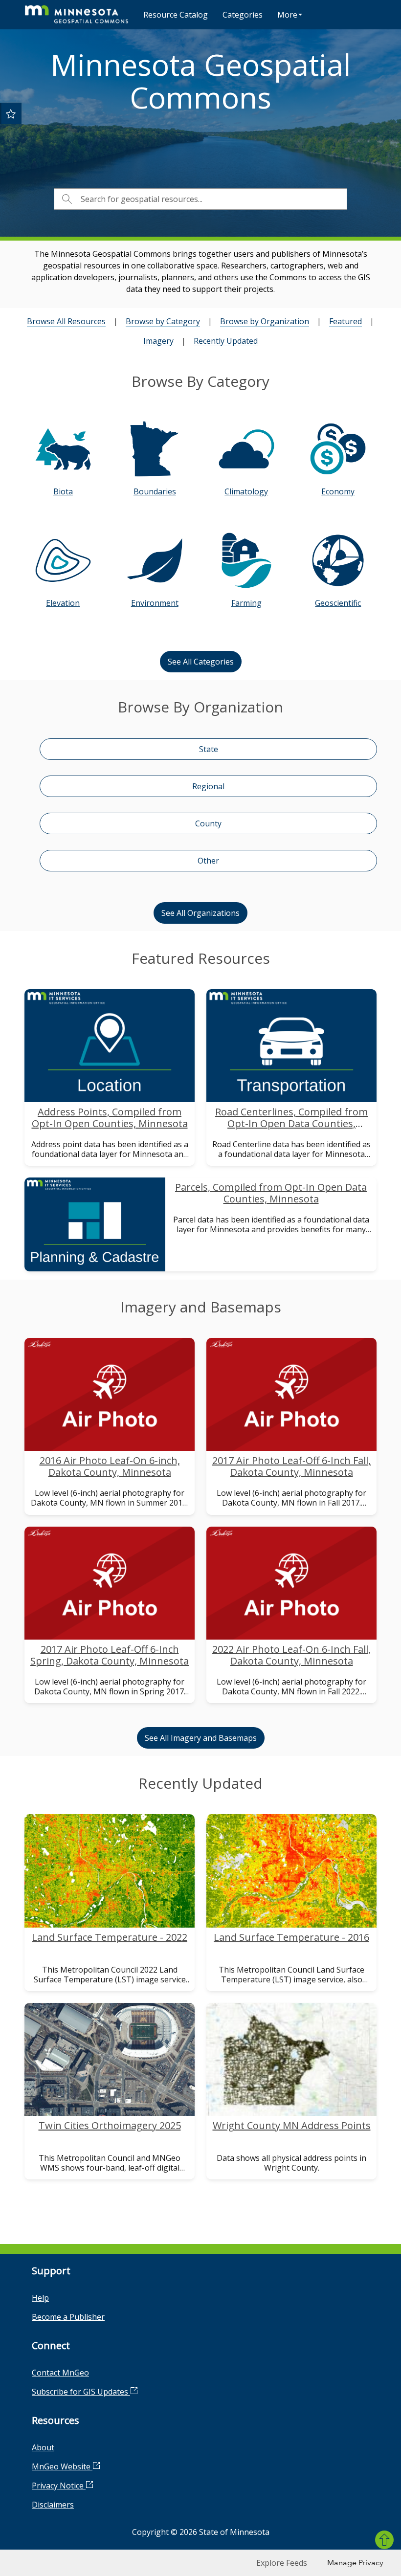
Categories (243, 15)
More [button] (287, 15)
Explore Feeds (282, 2563)
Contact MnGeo (60, 2373)
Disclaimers (53, 2505)
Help (40, 2298)
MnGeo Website (62, 2466)
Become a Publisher (68, 2317)
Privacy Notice (59, 2486)
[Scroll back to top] (384, 2540)
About (43, 2447)
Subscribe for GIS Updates (81, 2392)
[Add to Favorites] (11, 113)
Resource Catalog (176, 15)
